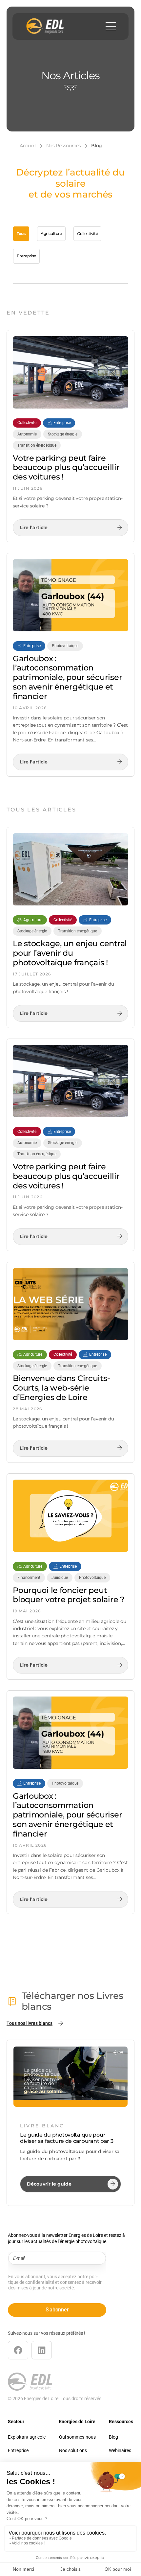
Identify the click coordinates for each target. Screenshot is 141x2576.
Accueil (28, 146)
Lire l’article (34, 530)
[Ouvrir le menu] (111, 26)
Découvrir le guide (49, 2187)
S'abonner (57, 2310)
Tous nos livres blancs (30, 2023)
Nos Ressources (64, 146)
